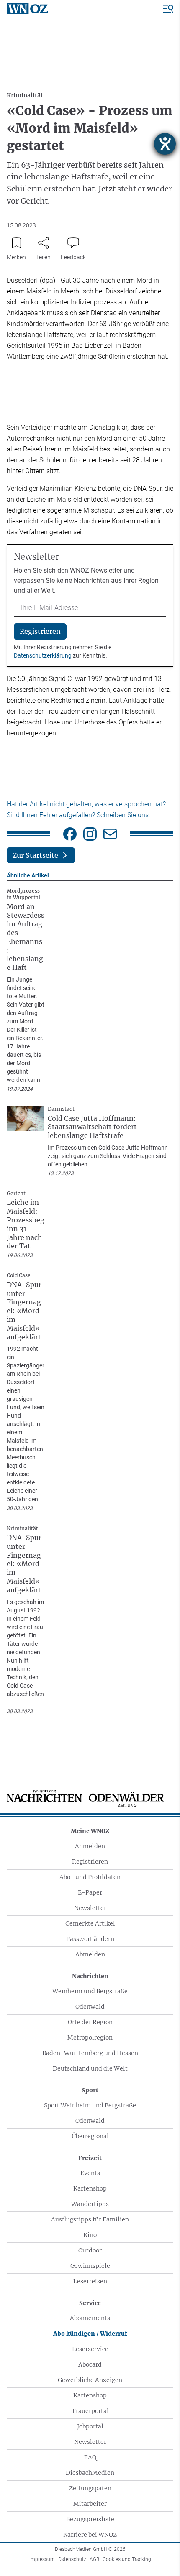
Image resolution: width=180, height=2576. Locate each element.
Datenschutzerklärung (43, 655)
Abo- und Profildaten (90, 1877)
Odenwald (90, 2007)
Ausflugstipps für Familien (90, 2219)
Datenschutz (72, 2559)
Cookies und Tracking (127, 2559)
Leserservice (90, 2349)
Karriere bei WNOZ (90, 2535)
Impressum (42, 2559)
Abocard (90, 2364)
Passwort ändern (90, 1939)
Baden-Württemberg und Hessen (90, 2053)
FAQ (90, 2457)
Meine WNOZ (90, 1831)
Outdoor (90, 2250)
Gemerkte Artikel (90, 1923)
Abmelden (90, 1954)
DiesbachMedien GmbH (90, 2549)
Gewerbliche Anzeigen (90, 2380)
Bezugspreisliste (90, 2519)
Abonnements (90, 2318)
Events (90, 2173)
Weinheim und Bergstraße (90, 1991)
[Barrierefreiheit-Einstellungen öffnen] (165, 144)
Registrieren (90, 1862)
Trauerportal (90, 2411)
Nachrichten (90, 1976)
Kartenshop (90, 2188)
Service (90, 2303)
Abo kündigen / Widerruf (90, 2334)
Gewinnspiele (90, 2266)
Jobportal (90, 2426)
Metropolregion (90, 2038)
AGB (94, 2559)
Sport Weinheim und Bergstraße (90, 2105)
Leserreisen (90, 2281)
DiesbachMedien (90, 2473)
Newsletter (90, 1908)
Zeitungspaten (90, 2488)
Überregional (90, 2136)
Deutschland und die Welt (90, 2068)
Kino (90, 2235)
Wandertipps (90, 2204)
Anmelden (90, 1846)
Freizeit (90, 2158)
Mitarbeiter (90, 2504)
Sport (90, 2090)
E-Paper (90, 1892)
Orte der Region (90, 2022)
